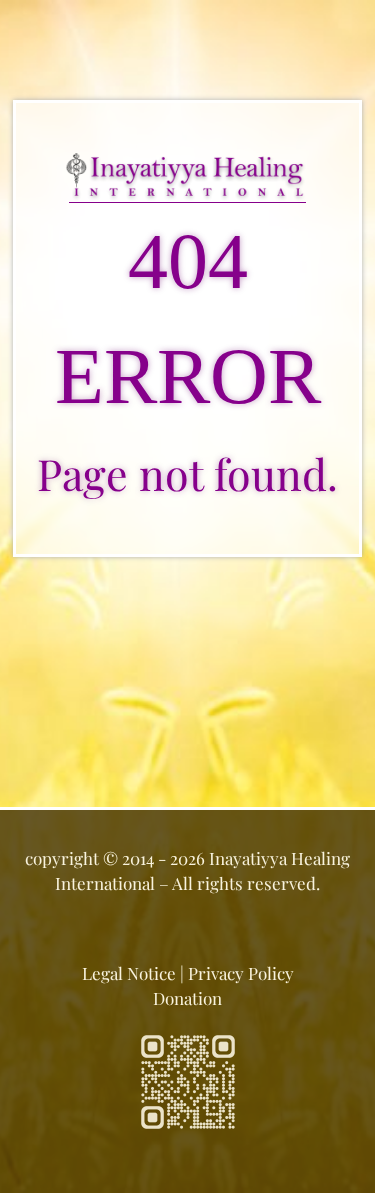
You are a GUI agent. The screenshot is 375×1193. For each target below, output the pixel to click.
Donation (187, 998)
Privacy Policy (241, 973)
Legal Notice (129, 973)
